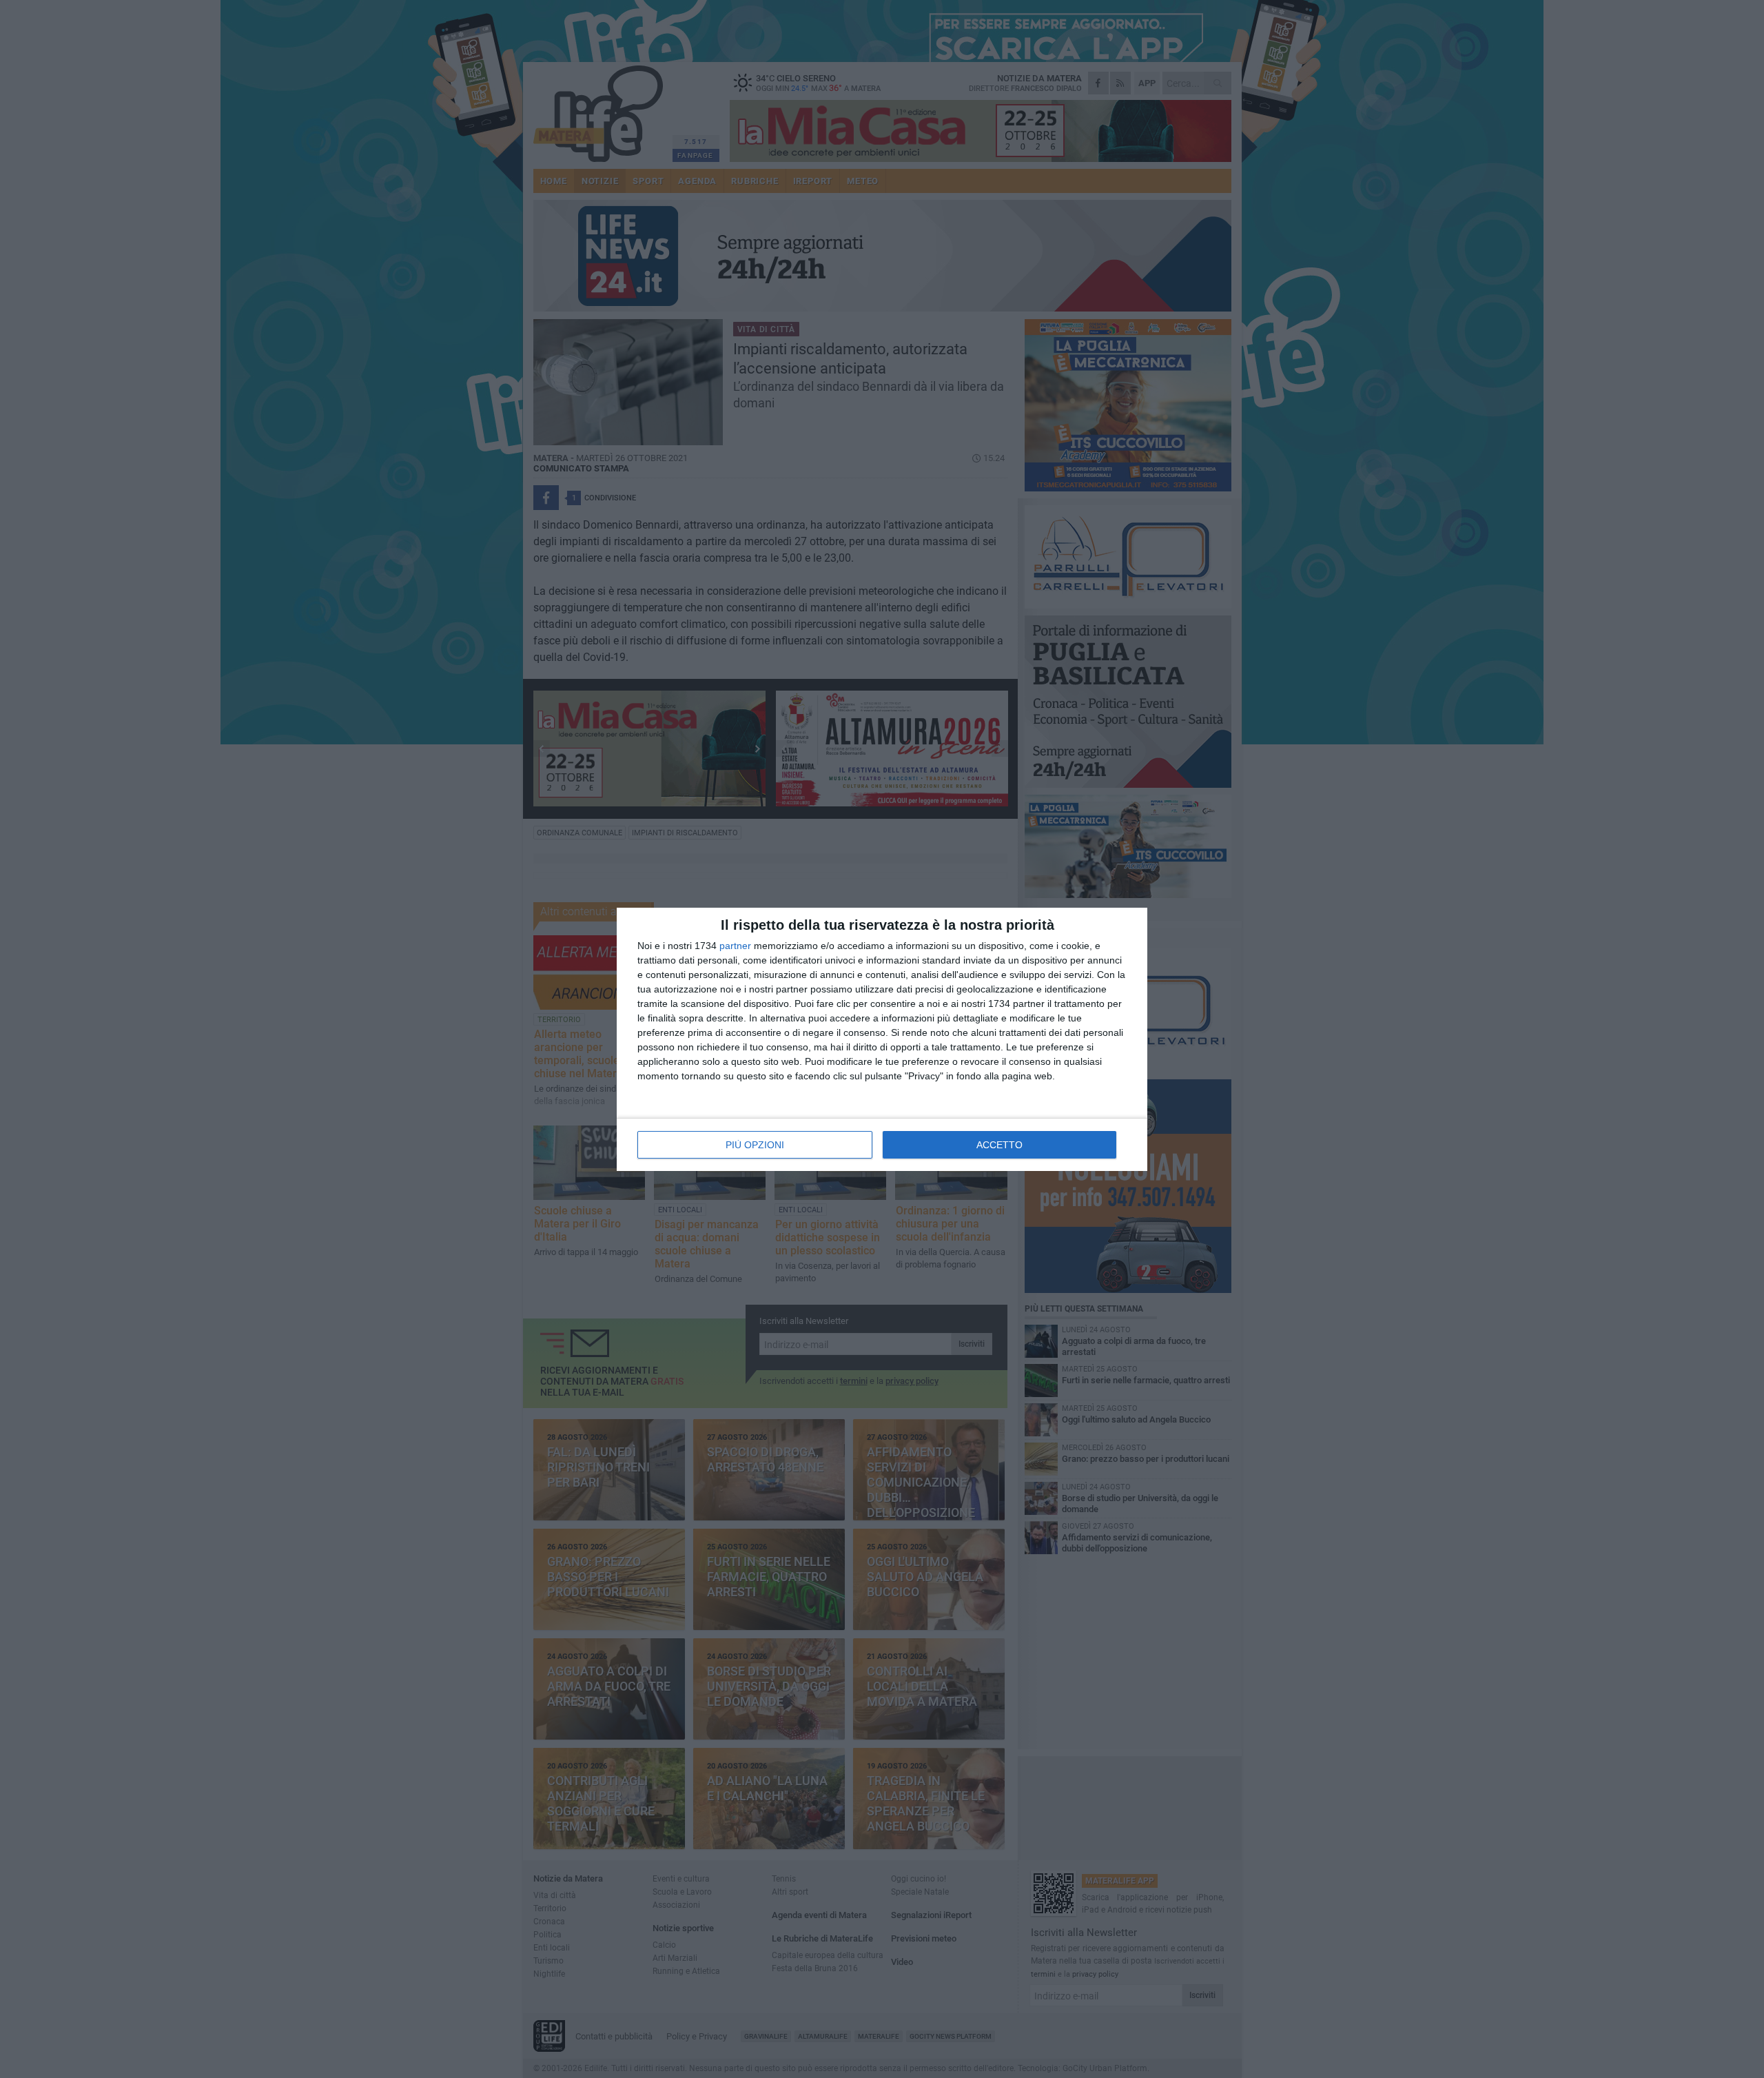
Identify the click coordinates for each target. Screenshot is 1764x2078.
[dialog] (882, 1039)
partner (735, 946)
